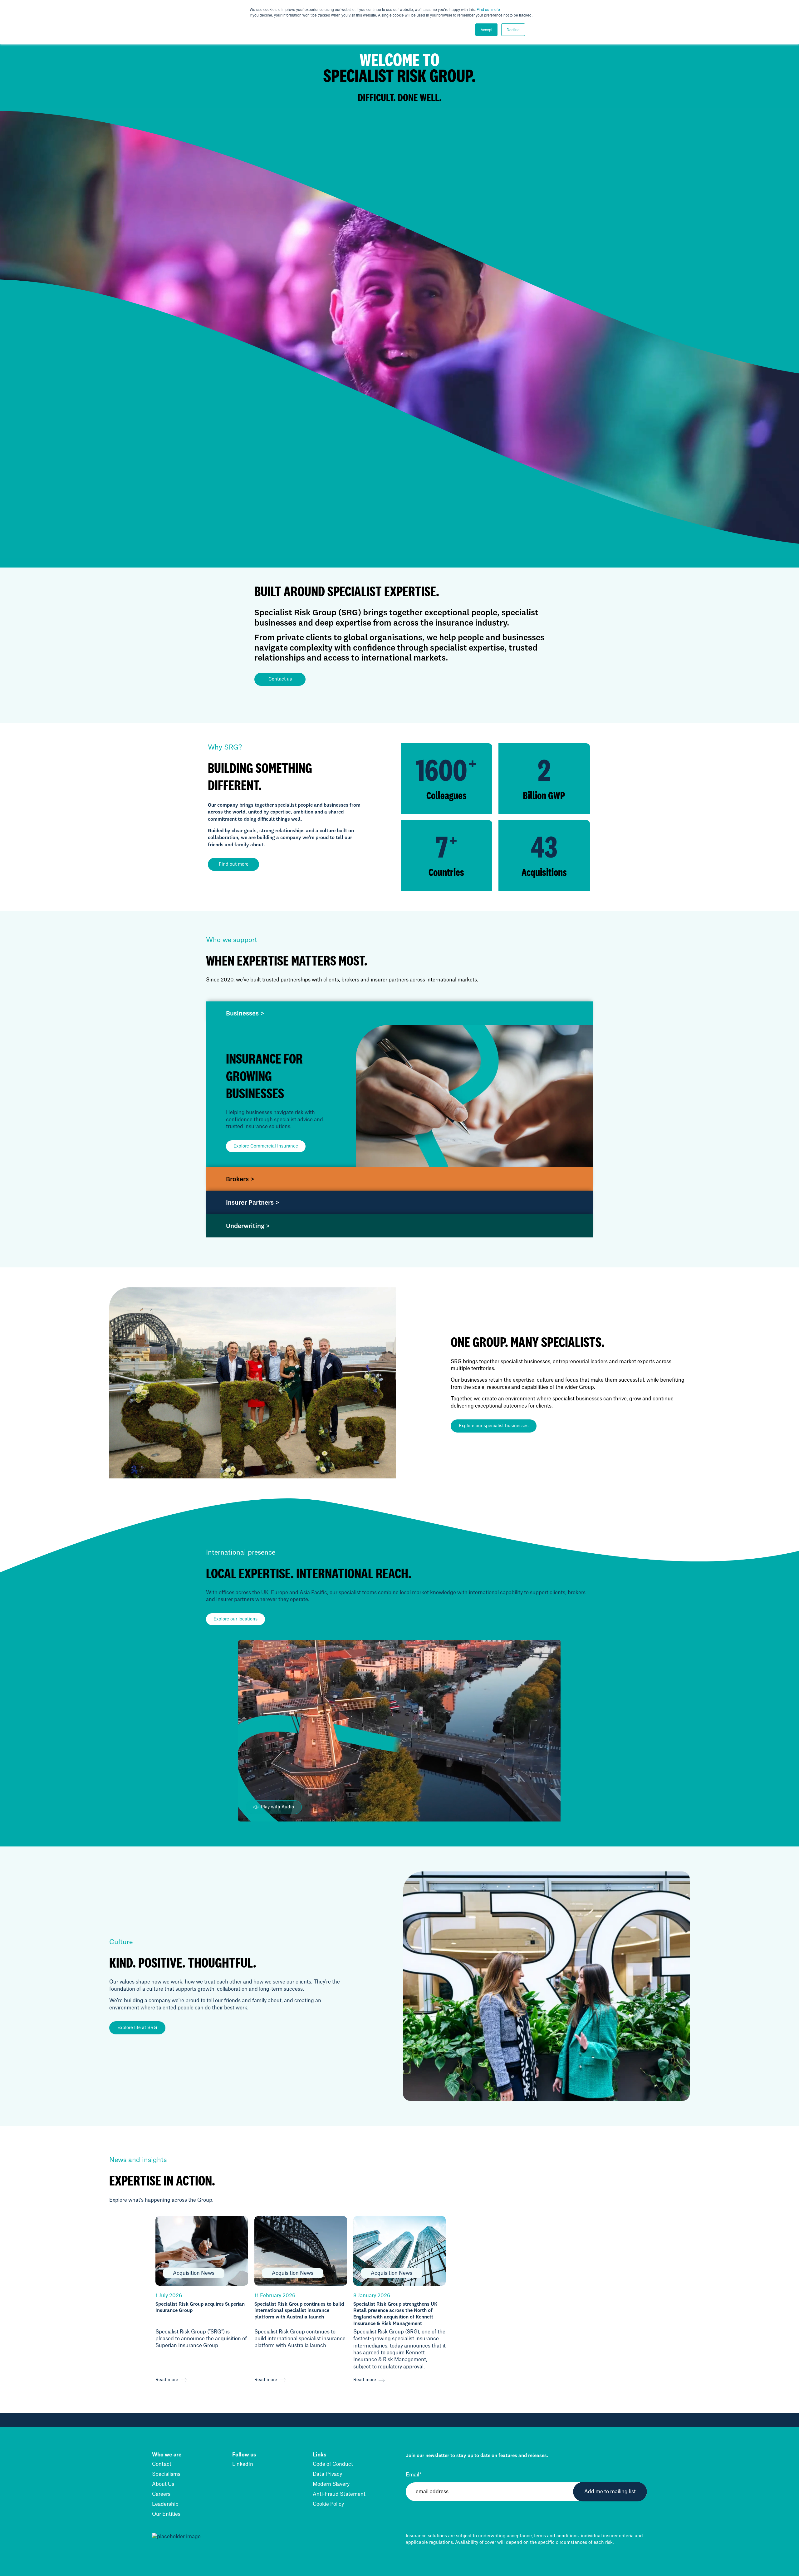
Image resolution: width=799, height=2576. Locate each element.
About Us (163, 2484)
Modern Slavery (331, 2484)
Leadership (165, 2504)
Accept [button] (486, 29)
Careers (161, 2494)
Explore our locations (235, 1619)
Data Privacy (327, 2474)
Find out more (488, 9)
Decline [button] (513, 29)
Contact (162, 2464)
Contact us (280, 679)
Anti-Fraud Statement (339, 2494)
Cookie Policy (328, 2504)
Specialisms (166, 2474)
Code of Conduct (333, 2464)
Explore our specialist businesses (494, 1426)
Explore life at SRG (137, 2028)
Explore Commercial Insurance (266, 1146)
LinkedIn (243, 2464)
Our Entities (166, 2514)
